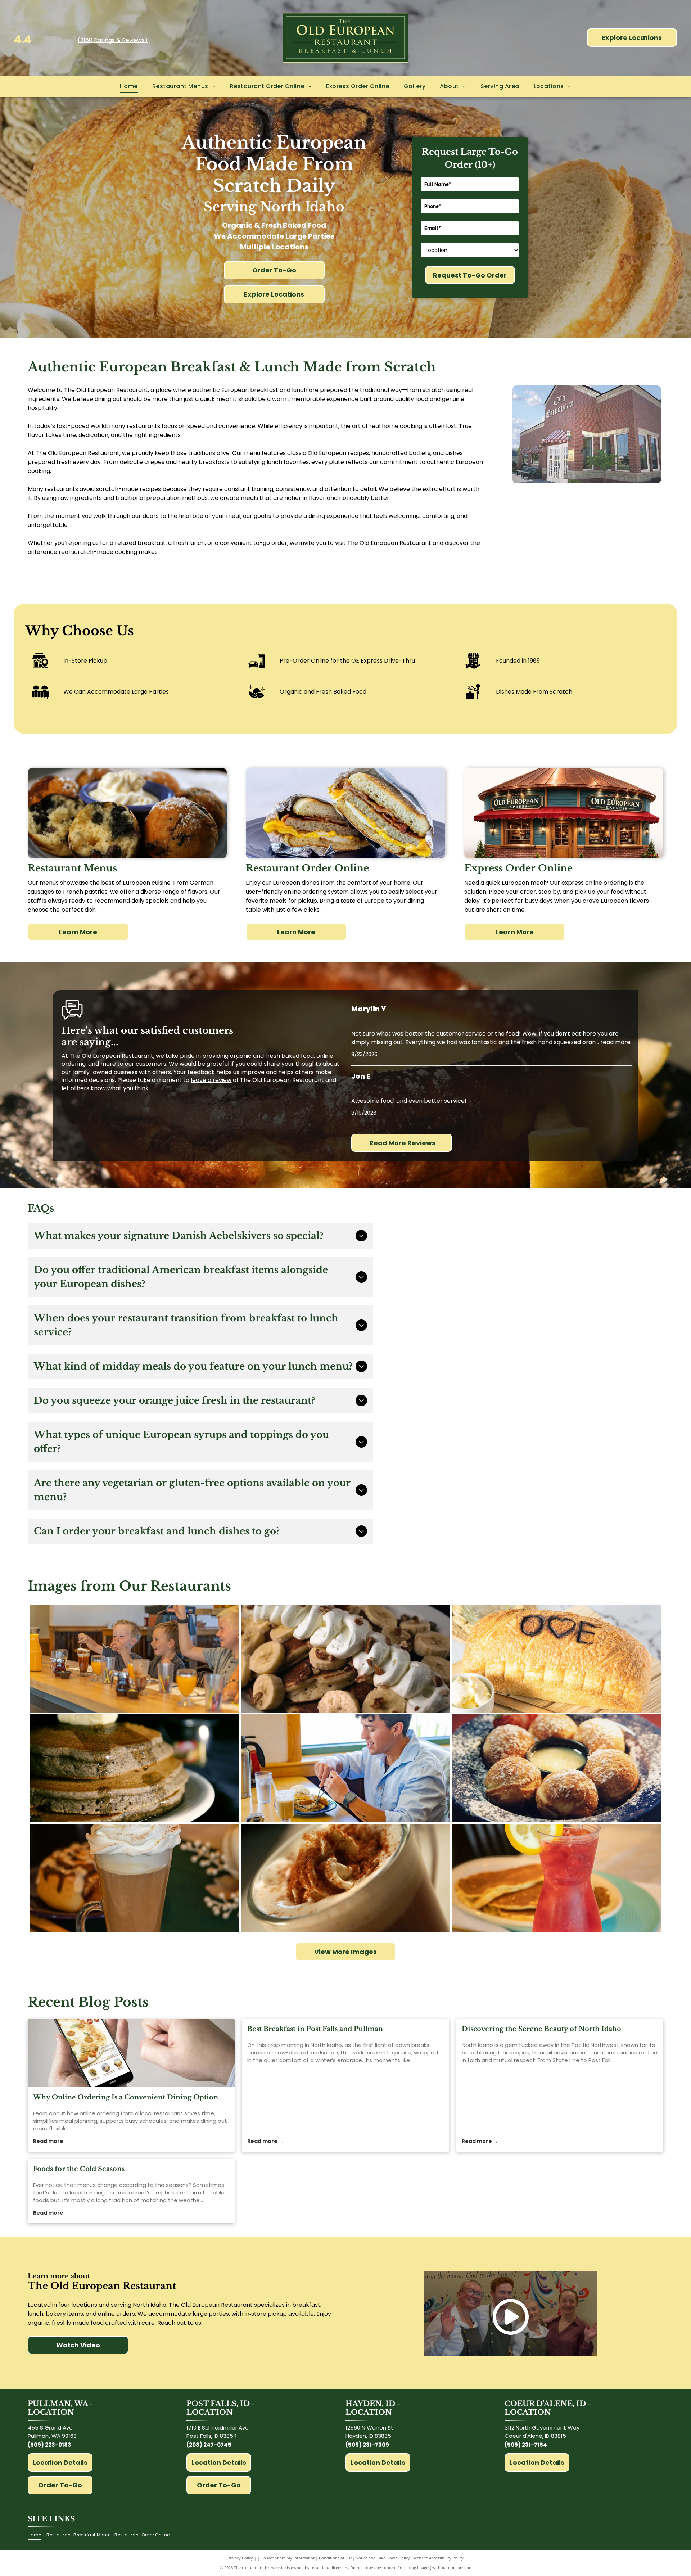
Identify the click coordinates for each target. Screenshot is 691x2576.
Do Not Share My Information (288, 2558)
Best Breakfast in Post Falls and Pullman (315, 2029)
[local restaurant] (131, 2053)
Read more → (51, 2141)
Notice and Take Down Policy (383, 2558)
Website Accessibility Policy (438, 2558)
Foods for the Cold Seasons (79, 2169)
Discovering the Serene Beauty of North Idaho (541, 2029)
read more (615, 1042)
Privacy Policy (240, 2558)
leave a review (211, 1080)
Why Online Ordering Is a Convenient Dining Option (126, 2097)
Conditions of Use (336, 2558)
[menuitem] (129, 86)
